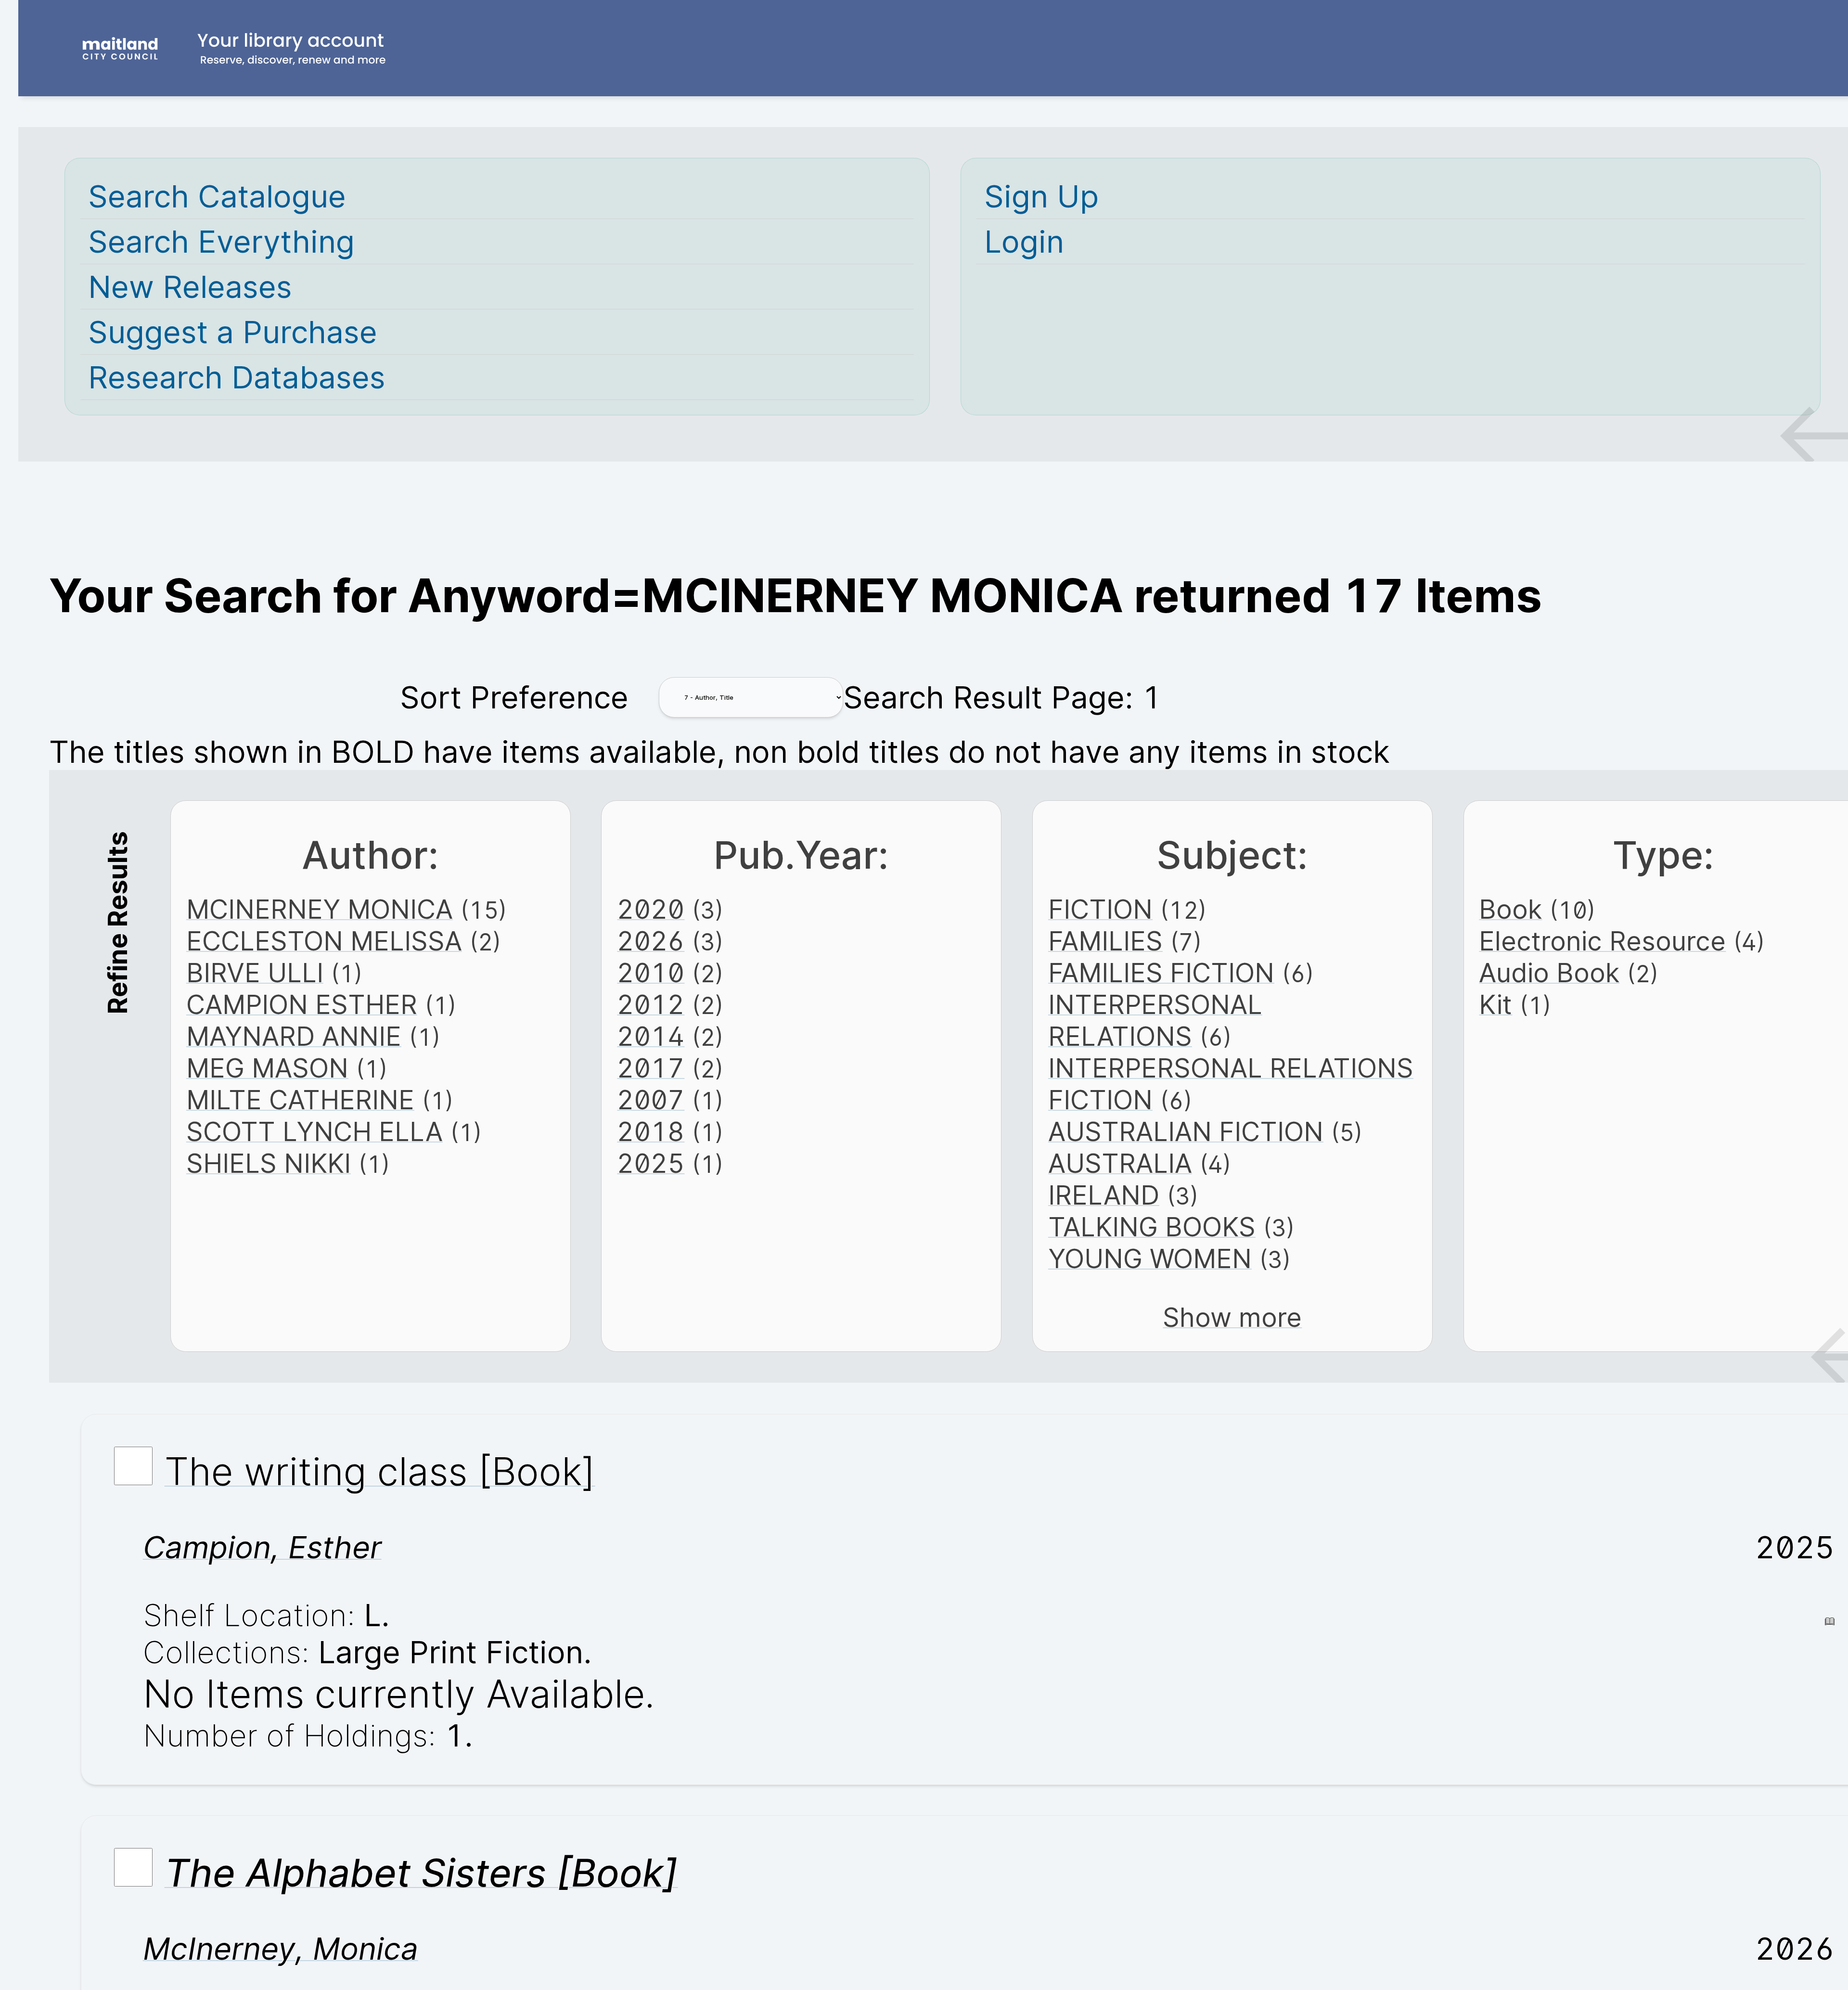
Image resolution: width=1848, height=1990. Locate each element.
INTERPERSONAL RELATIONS (1155, 1020)
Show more (1232, 1317)
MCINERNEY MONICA (320, 909)
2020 (651, 909)
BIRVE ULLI (255, 973)
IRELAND (1104, 1195)
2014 (651, 1036)
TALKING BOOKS (1152, 1227)
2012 (651, 1004)
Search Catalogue (217, 196)
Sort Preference (514, 697)
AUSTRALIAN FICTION (1186, 1131)
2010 (651, 973)
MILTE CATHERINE (300, 1100)
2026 (651, 941)
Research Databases (237, 377)
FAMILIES (1105, 941)
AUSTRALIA (1120, 1163)
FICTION (1100, 909)
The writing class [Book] (380, 1471)
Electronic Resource (1602, 941)
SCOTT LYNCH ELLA (314, 1131)
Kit (1495, 1004)
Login (1024, 241)
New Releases (190, 287)
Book (1510, 909)
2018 (651, 1131)
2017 (651, 1068)
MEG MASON (267, 1068)
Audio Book (1549, 973)
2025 (651, 1163)
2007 (651, 1100)
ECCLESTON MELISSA (324, 941)
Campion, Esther (262, 1547)
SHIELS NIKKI (269, 1163)
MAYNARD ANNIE (294, 1036)
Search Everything (221, 241)
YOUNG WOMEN (1150, 1258)
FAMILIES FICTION (1161, 973)
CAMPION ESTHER (302, 1004)
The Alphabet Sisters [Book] (421, 1873)
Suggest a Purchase (233, 332)
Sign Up (1041, 196)
